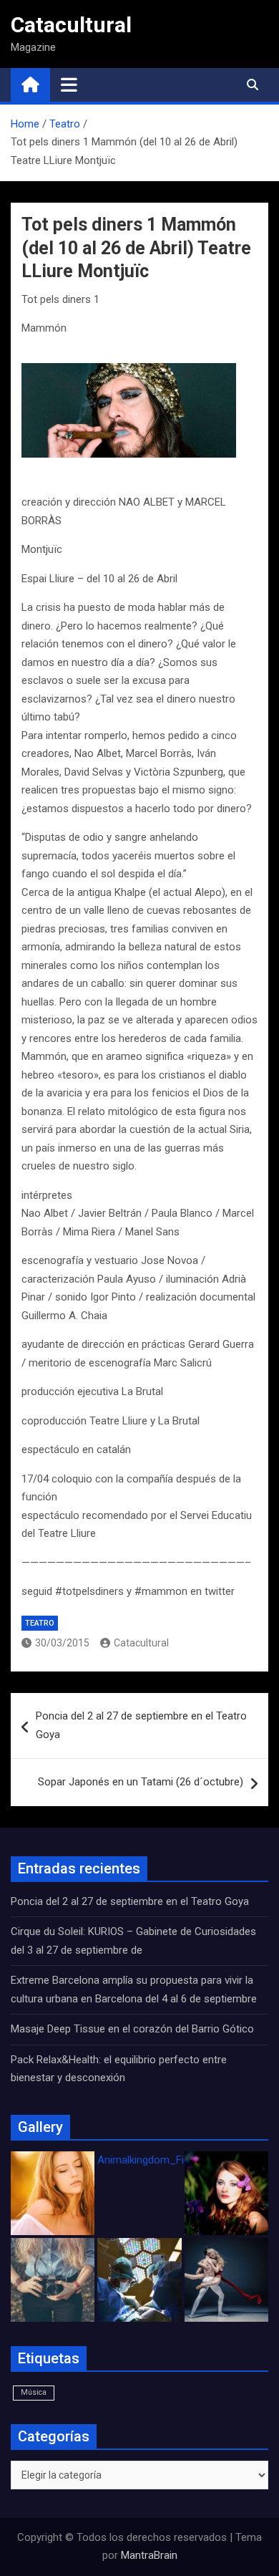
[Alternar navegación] (69, 85)
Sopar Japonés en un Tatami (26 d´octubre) (141, 1782)
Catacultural (71, 25)
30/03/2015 (62, 1643)
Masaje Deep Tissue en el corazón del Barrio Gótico (134, 2029)
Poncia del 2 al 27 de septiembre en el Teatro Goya (141, 1725)
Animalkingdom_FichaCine (160, 2160)
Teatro (40, 1623)
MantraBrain (149, 2555)
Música (34, 2392)
